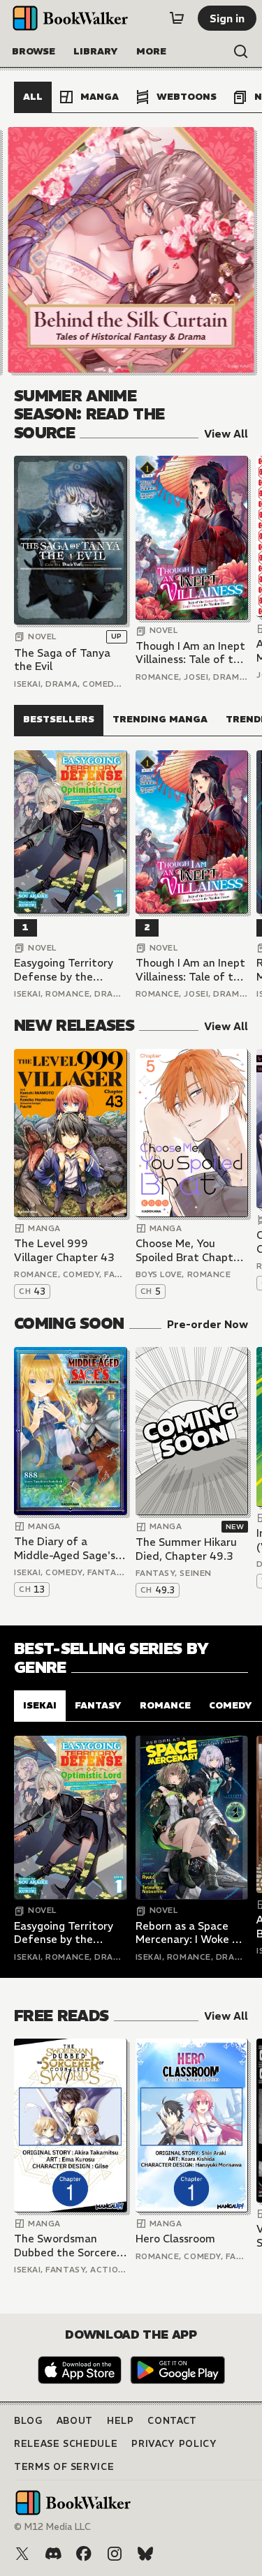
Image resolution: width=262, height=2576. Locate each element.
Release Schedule (66, 2444)
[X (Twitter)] (22, 2554)
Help (121, 2421)
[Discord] (53, 2554)
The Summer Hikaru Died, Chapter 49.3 (186, 1549)
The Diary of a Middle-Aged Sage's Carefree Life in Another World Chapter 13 (65, 1548)
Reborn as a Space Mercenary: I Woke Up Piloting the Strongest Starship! (191, 1933)
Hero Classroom (175, 2239)
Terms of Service (64, 2467)
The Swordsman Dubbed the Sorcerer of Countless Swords (67, 2246)
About (75, 2421)
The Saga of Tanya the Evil (62, 660)
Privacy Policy (174, 2444)
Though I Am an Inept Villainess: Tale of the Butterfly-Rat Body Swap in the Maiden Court (191, 653)
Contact (172, 2421)
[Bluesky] (145, 2554)
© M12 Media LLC (52, 2527)
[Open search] (241, 52)
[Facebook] (84, 2554)
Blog (28, 2421)
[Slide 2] (131, 250)
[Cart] (177, 18)
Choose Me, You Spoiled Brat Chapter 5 (190, 1250)
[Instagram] (115, 2554)
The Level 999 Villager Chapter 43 (64, 1250)
